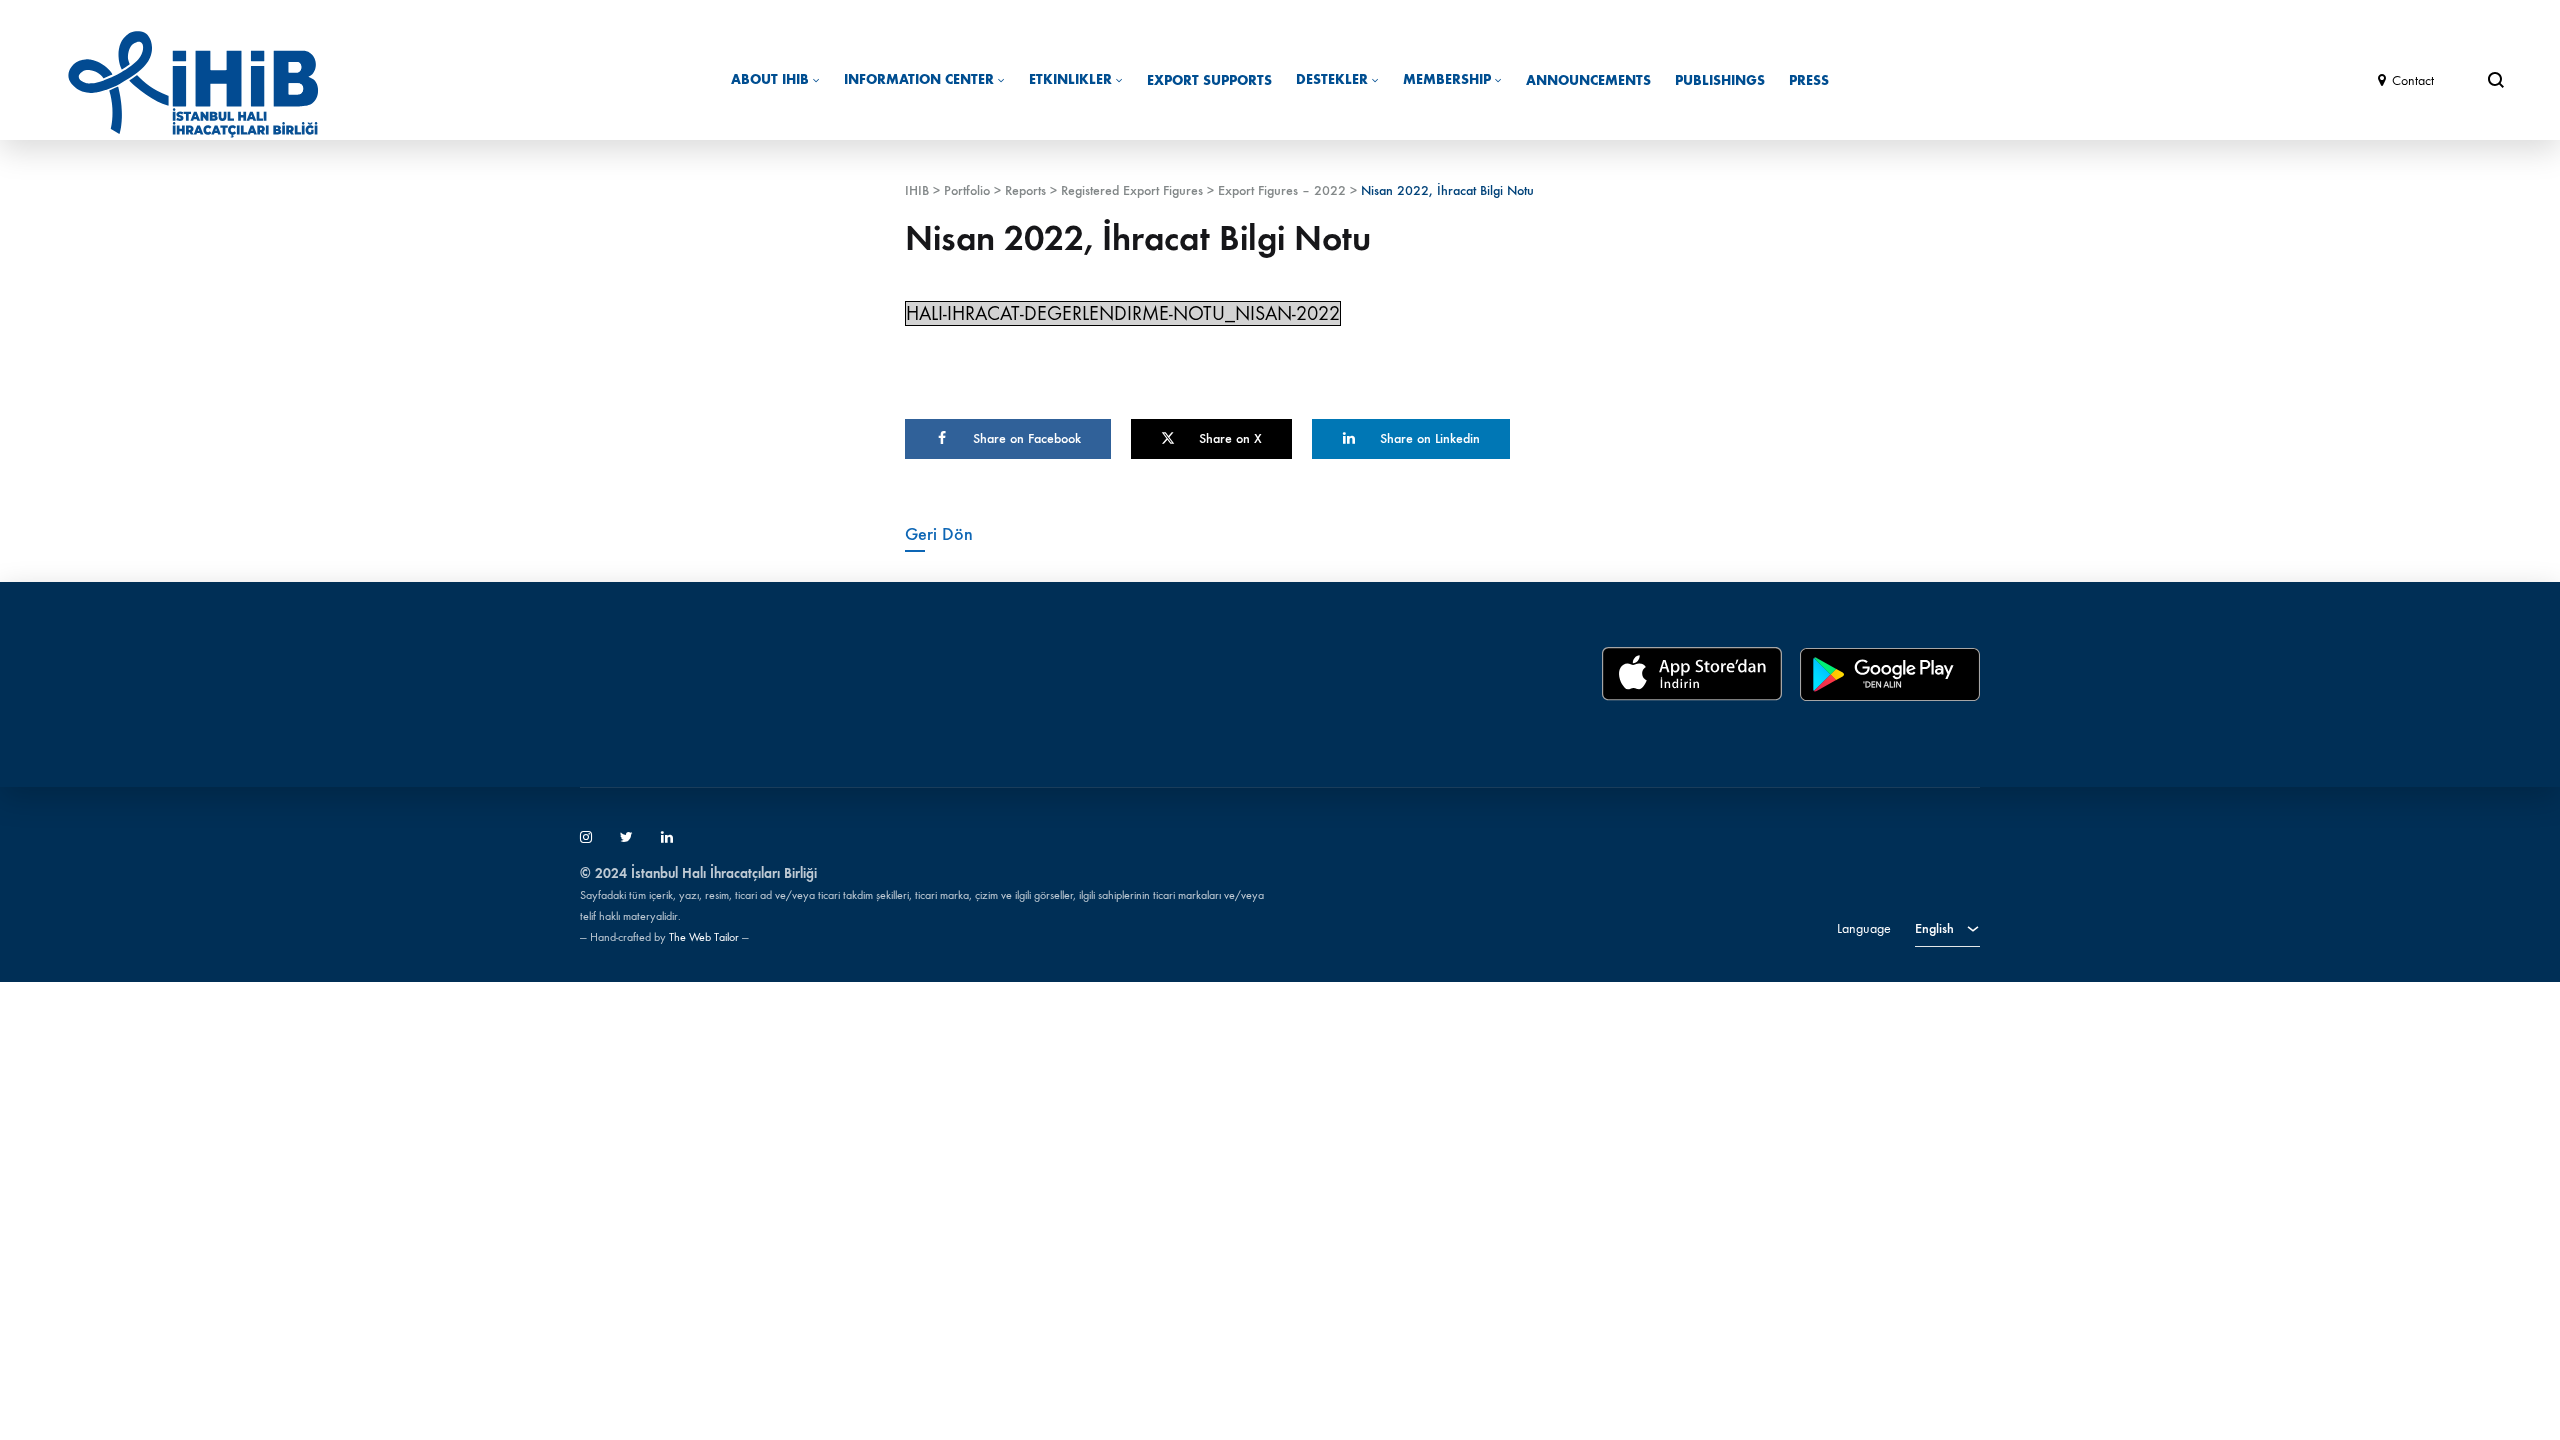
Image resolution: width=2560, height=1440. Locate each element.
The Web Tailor (704, 937)
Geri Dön (939, 534)
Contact (2413, 80)
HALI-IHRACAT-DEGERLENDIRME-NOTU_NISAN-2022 (1123, 313)
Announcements (1588, 80)
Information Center (919, 79)
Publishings (1720, 80)
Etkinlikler (1070, 79)
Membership (1447, 79)
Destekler (1332, 79)
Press (1809, 80)
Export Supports (1209, 80)
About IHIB (770, 79)
